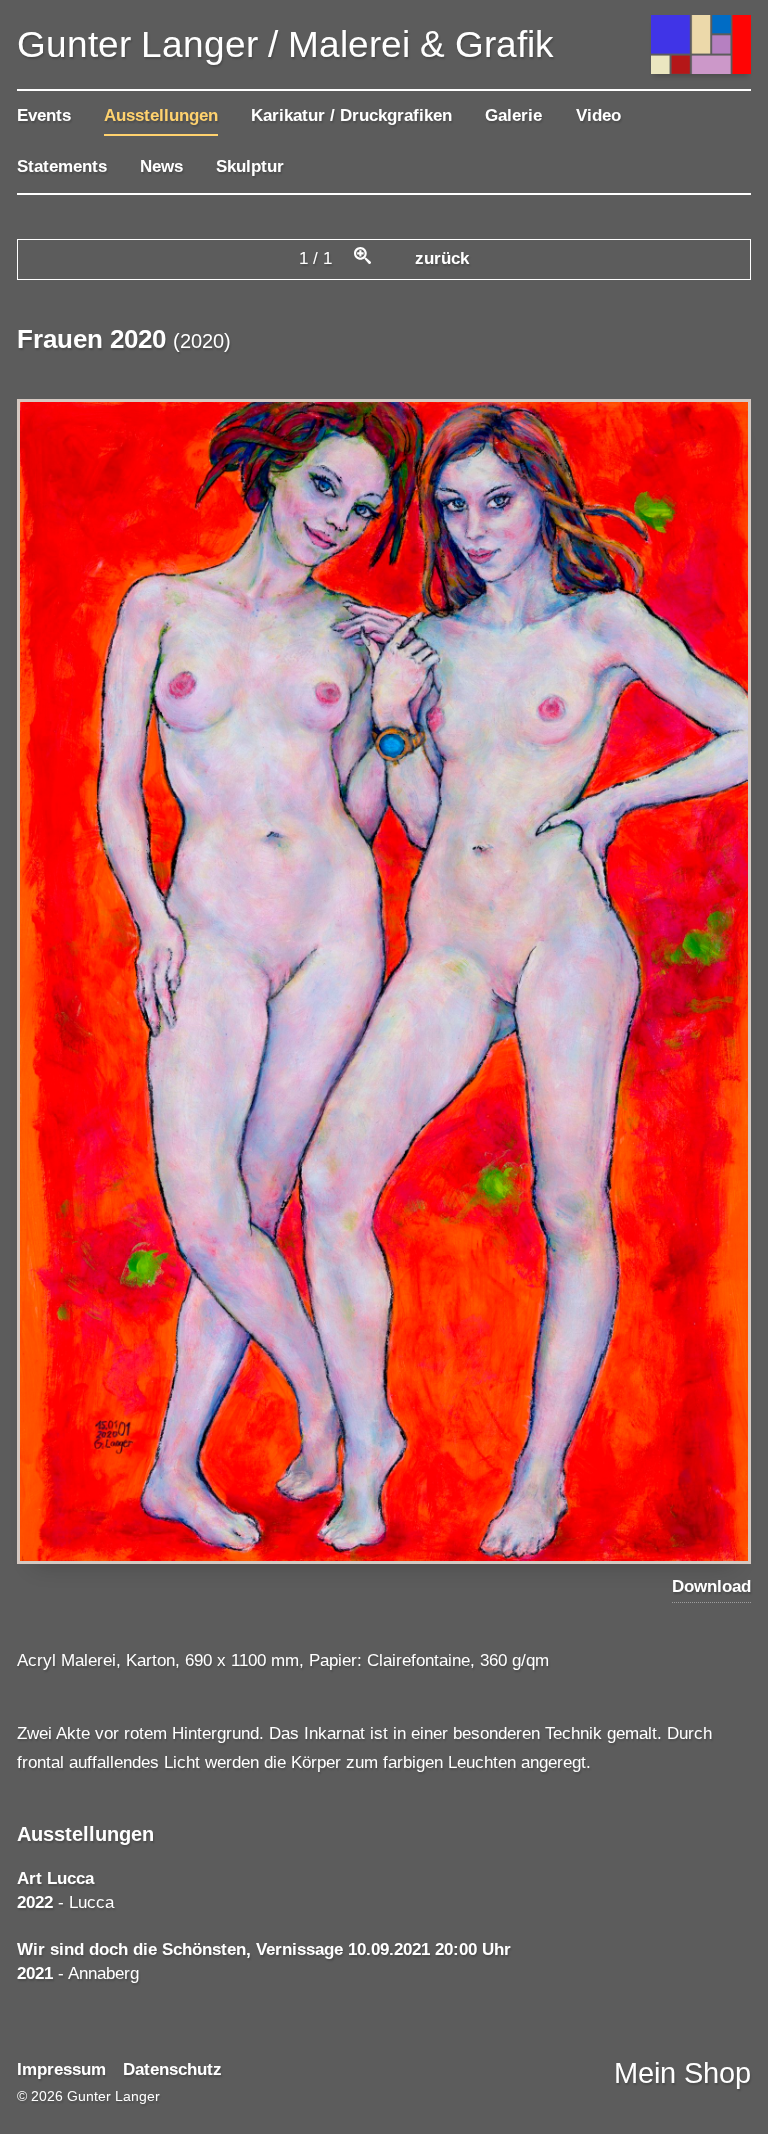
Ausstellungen (161, 115)
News (161, 166)
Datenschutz (172, 2069)
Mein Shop (682, 2073)
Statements (62, 166)
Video (598, 115)
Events (44, 115)
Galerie (513, 115)
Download (711, 1586)
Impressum (61, 2069)
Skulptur (250, 166)
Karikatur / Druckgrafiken (351, 115)
